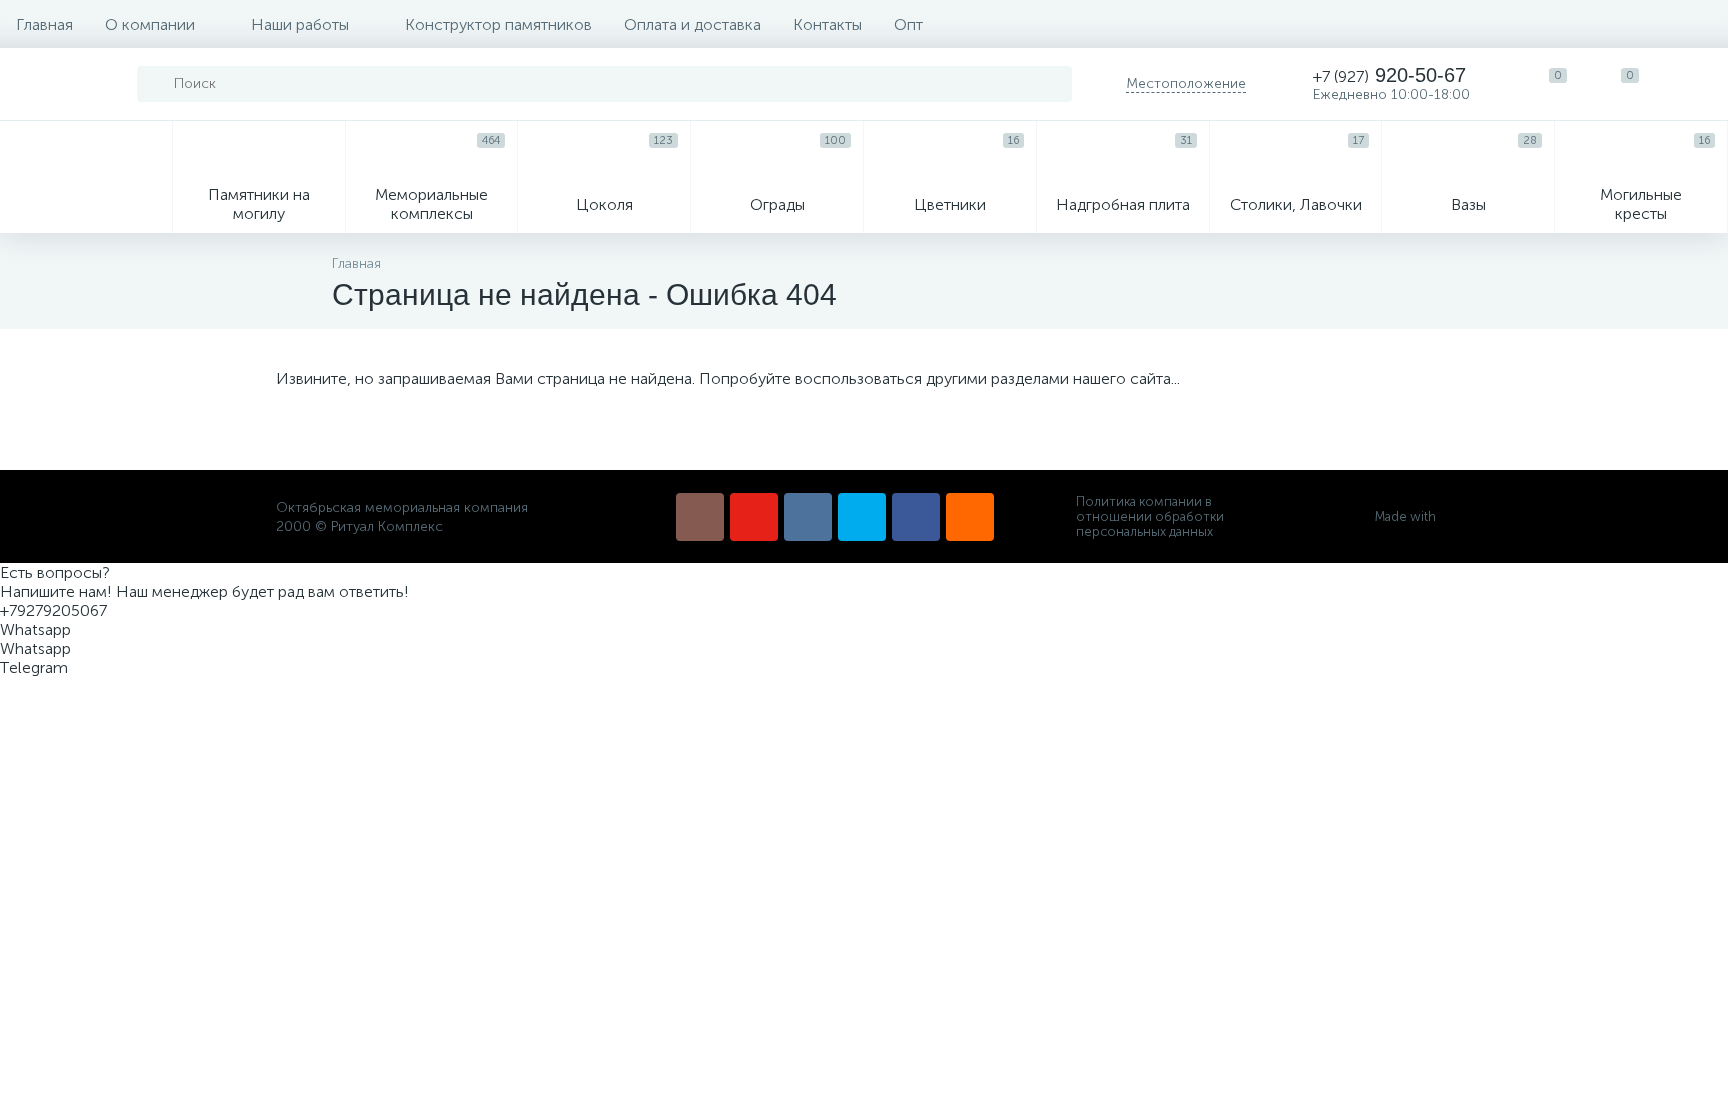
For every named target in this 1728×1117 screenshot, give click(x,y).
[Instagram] (700, 517)
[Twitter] (862, 517)
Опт (908, 24)
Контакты (827, 24)
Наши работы (300, 24)
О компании (150, 24)
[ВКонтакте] (808, 517)
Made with (1405, 517)
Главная (44, 24)
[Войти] (1692, 84)
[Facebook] (916, 517)
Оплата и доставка (692, 24)
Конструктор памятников (498, 24)
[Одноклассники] (970, 517)
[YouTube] (754, 517)
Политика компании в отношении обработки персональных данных (1150, 517)
